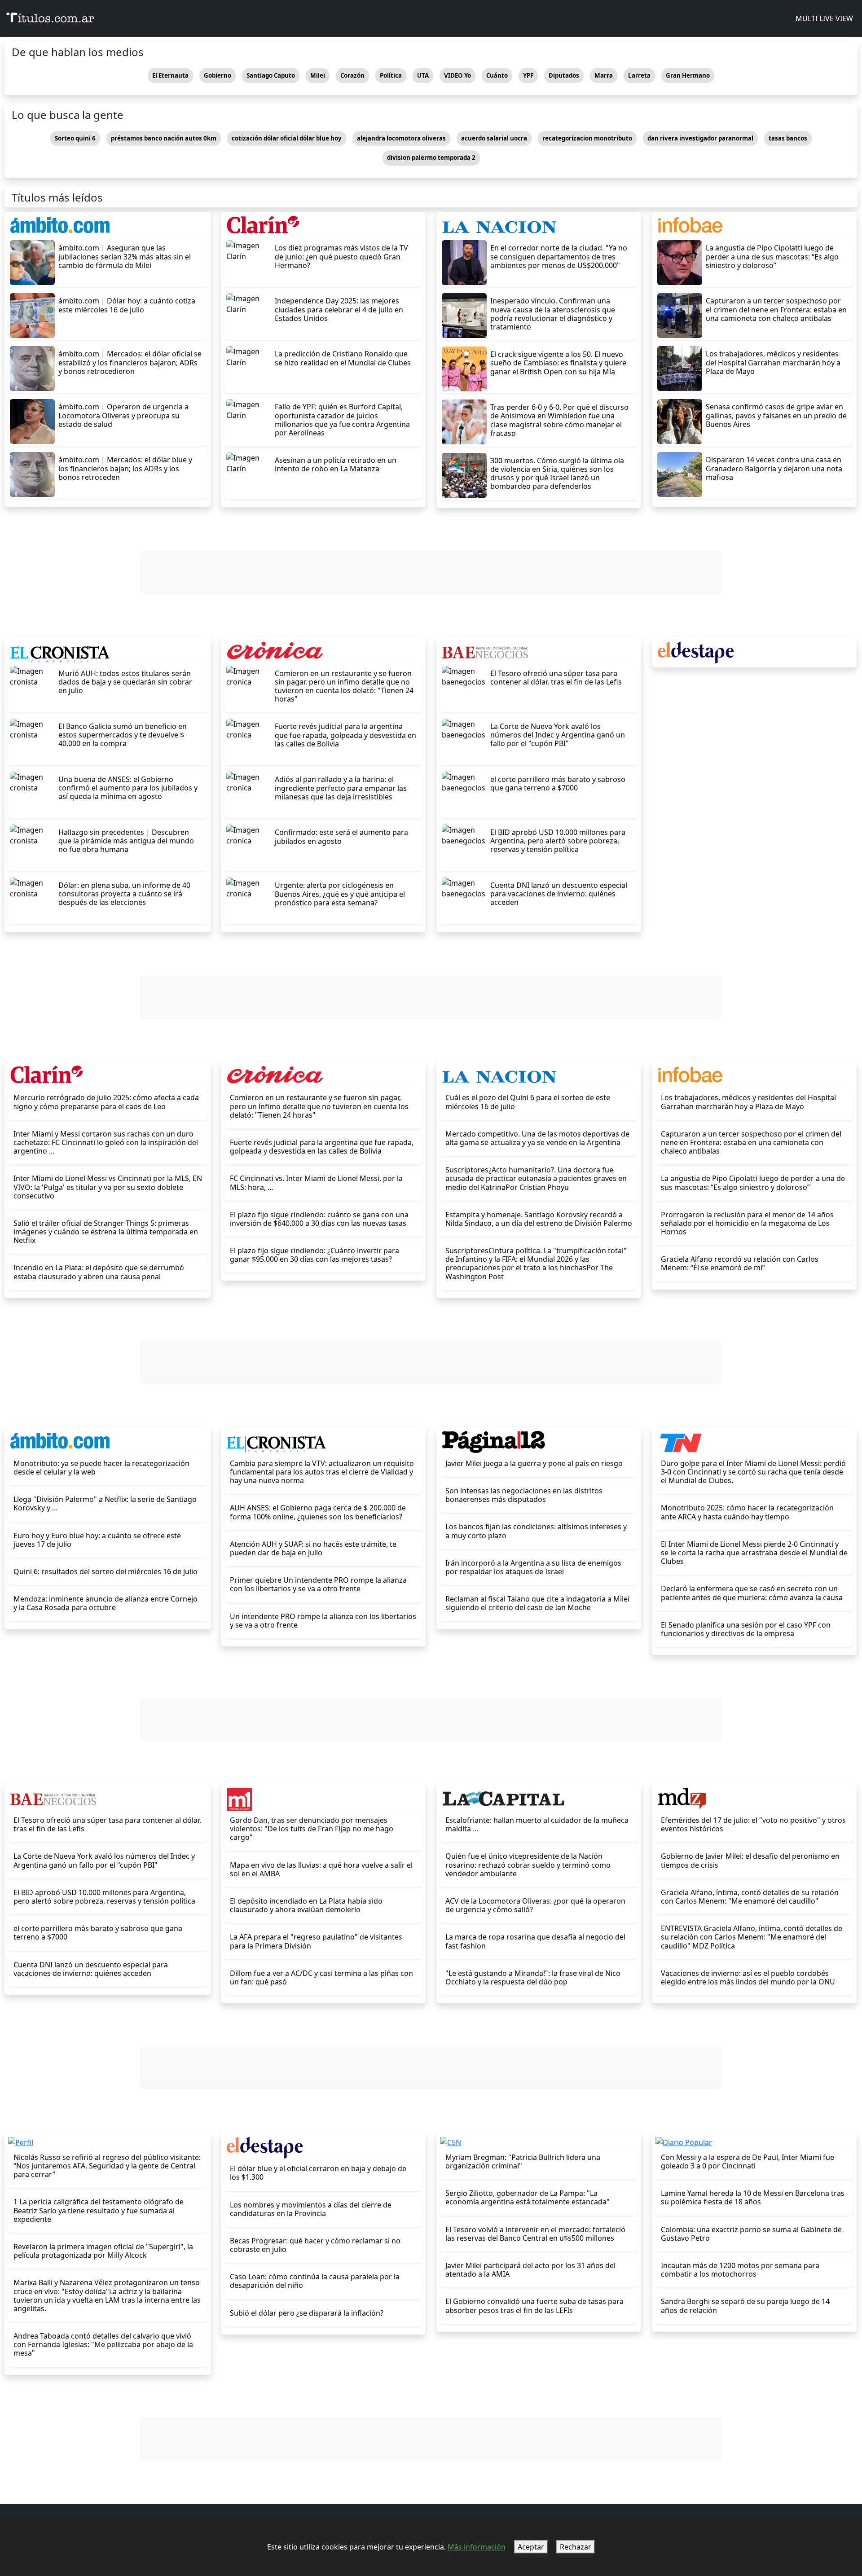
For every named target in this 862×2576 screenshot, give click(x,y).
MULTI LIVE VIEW (823, 18)
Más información (477, 2547)
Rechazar (576, 2547)
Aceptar (531, 2547)
